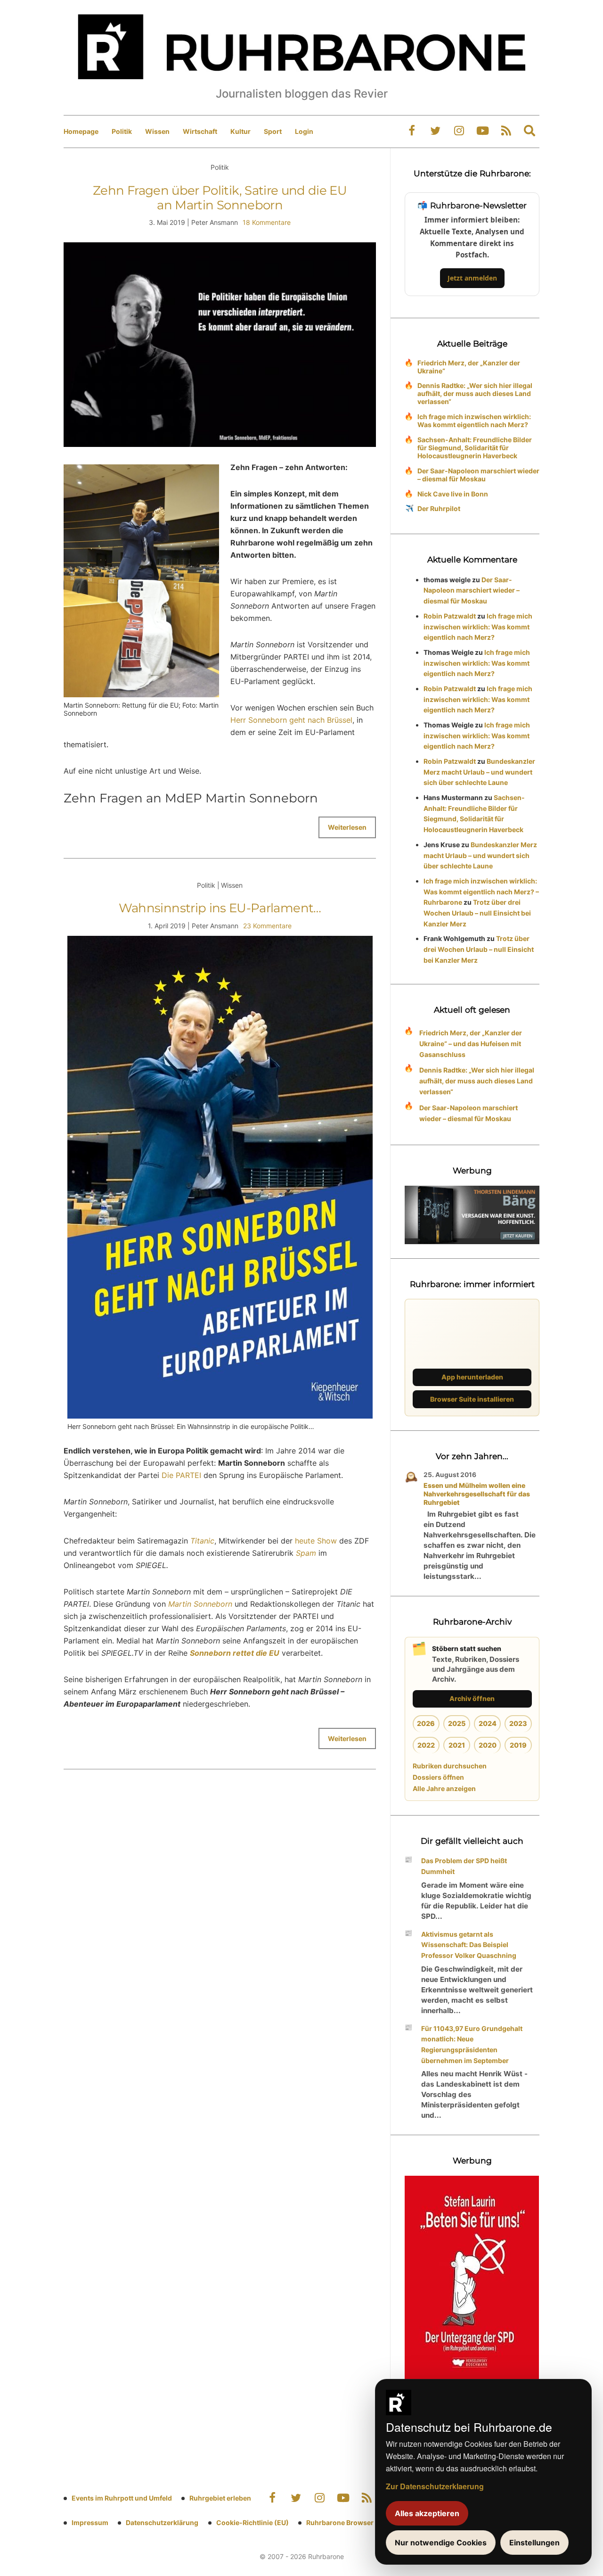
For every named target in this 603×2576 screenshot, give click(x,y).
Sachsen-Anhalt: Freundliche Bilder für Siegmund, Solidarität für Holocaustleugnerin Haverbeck (475, 448)
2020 (488, 1745)
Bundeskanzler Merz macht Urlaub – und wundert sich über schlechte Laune (479, 772)
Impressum (90, 2522)
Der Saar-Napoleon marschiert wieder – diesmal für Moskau (478, 475)
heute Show (316, 1541)
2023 (518, 1723)
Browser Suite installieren (472, 1399)
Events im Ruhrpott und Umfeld (122, 2498)
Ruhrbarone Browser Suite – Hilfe (359, 2522)
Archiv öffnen (472, 1698)
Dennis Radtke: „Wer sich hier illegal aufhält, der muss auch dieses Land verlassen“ (475, 393)
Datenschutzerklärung (162, 2522)
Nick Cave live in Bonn (453, 494)
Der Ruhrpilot (439, 508)
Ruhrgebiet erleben (220, 2498)
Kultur (240, 131)
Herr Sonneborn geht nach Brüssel (291, 720)
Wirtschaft (200, 131)
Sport (273, 131)
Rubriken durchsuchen (450, 1766)
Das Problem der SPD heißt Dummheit (464, 1866)
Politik (122, 131)
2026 (426, 1723)
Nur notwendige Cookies (441, 2543)
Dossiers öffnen (438, 1777)
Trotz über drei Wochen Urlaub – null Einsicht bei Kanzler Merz (477, 913)
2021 (457, 1745)
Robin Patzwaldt (450, 616)
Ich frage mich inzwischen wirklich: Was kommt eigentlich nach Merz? (474, 421)
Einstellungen (534, 2543)
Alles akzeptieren (427, 2513)
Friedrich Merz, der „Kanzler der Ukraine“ (469, 367)
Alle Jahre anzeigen (444, 1788)
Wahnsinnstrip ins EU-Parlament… (220, 908)
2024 (488, 1723)
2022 (426, 1745)
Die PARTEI (181, 1475)
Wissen (157, 131)
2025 (457, 1723)
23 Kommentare (267, 926)
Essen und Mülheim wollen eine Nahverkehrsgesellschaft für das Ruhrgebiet (477, 1494)
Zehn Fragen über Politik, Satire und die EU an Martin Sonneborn (220, 198)
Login (304, 131)
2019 (518, 1745)
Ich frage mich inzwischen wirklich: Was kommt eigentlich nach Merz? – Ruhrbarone (481, 892)
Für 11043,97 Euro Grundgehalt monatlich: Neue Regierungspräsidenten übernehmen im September (472, 2044)
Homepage (81, 131)
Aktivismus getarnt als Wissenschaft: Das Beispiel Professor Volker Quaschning (469, 1945)
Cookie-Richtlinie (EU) (253, 2522)
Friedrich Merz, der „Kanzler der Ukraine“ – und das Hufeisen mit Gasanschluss (471, 1044)
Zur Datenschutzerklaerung (435, 2486)
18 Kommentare (267, 222)
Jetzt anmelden (472, 278)
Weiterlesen (347, 827)
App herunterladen (472, 1377)
